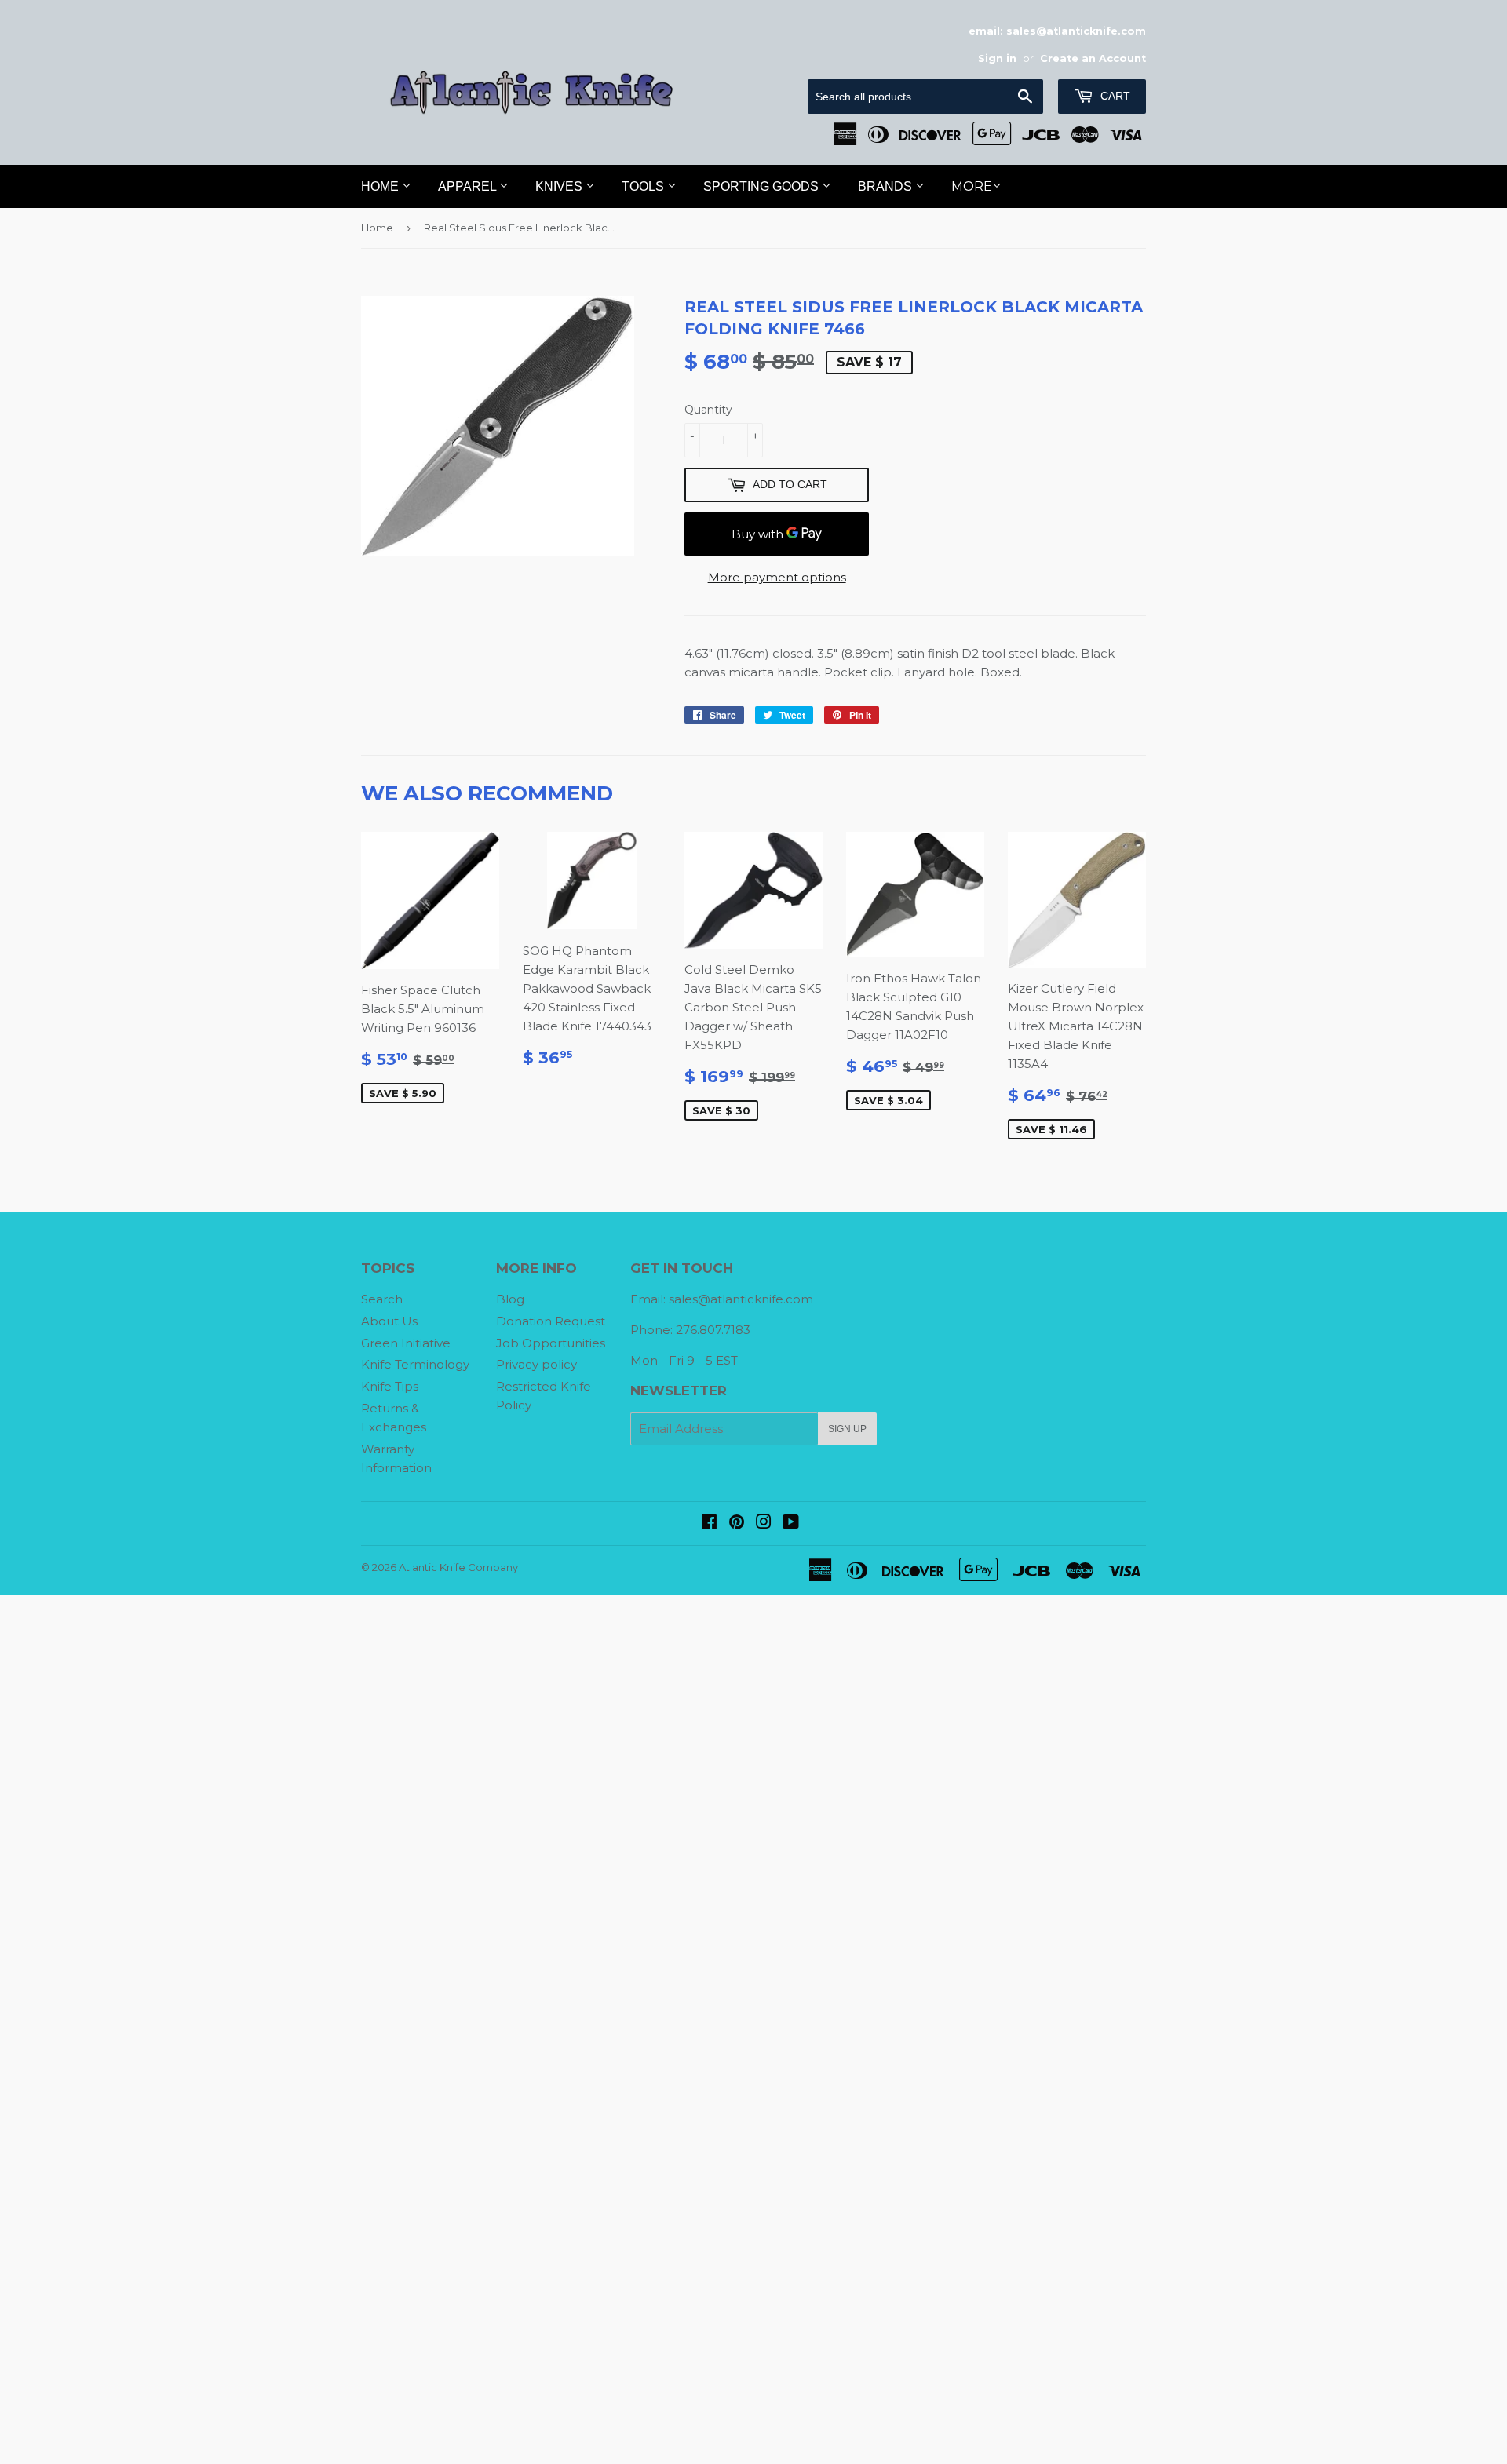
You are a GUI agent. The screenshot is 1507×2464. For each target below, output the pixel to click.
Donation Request (551, 1321)
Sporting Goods (763, 186)
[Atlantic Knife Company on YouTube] (791, 1524)
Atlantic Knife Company (458, 1567)
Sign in (997, 58)
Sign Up (847, 1429)
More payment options (777, 577)
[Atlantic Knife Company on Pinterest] (737, 1524)
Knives (560, 186)
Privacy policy (536, 1364)
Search (382, 1299)
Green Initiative (406, 1343)
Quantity (708, 410)
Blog (510, 1299)
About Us (389, 1321)
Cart (1114, 96)
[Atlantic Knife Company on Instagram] (764, 1524)
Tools (644, 186)
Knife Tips (390, 1386)
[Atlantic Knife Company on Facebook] (709, 1524)
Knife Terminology (415, 1364)
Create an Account (1093, 58)
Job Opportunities (551, 1343)
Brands (887, 186)
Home (381, 186)
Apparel (469, 186)
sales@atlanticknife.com (741, 1299)
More (972, 186)
